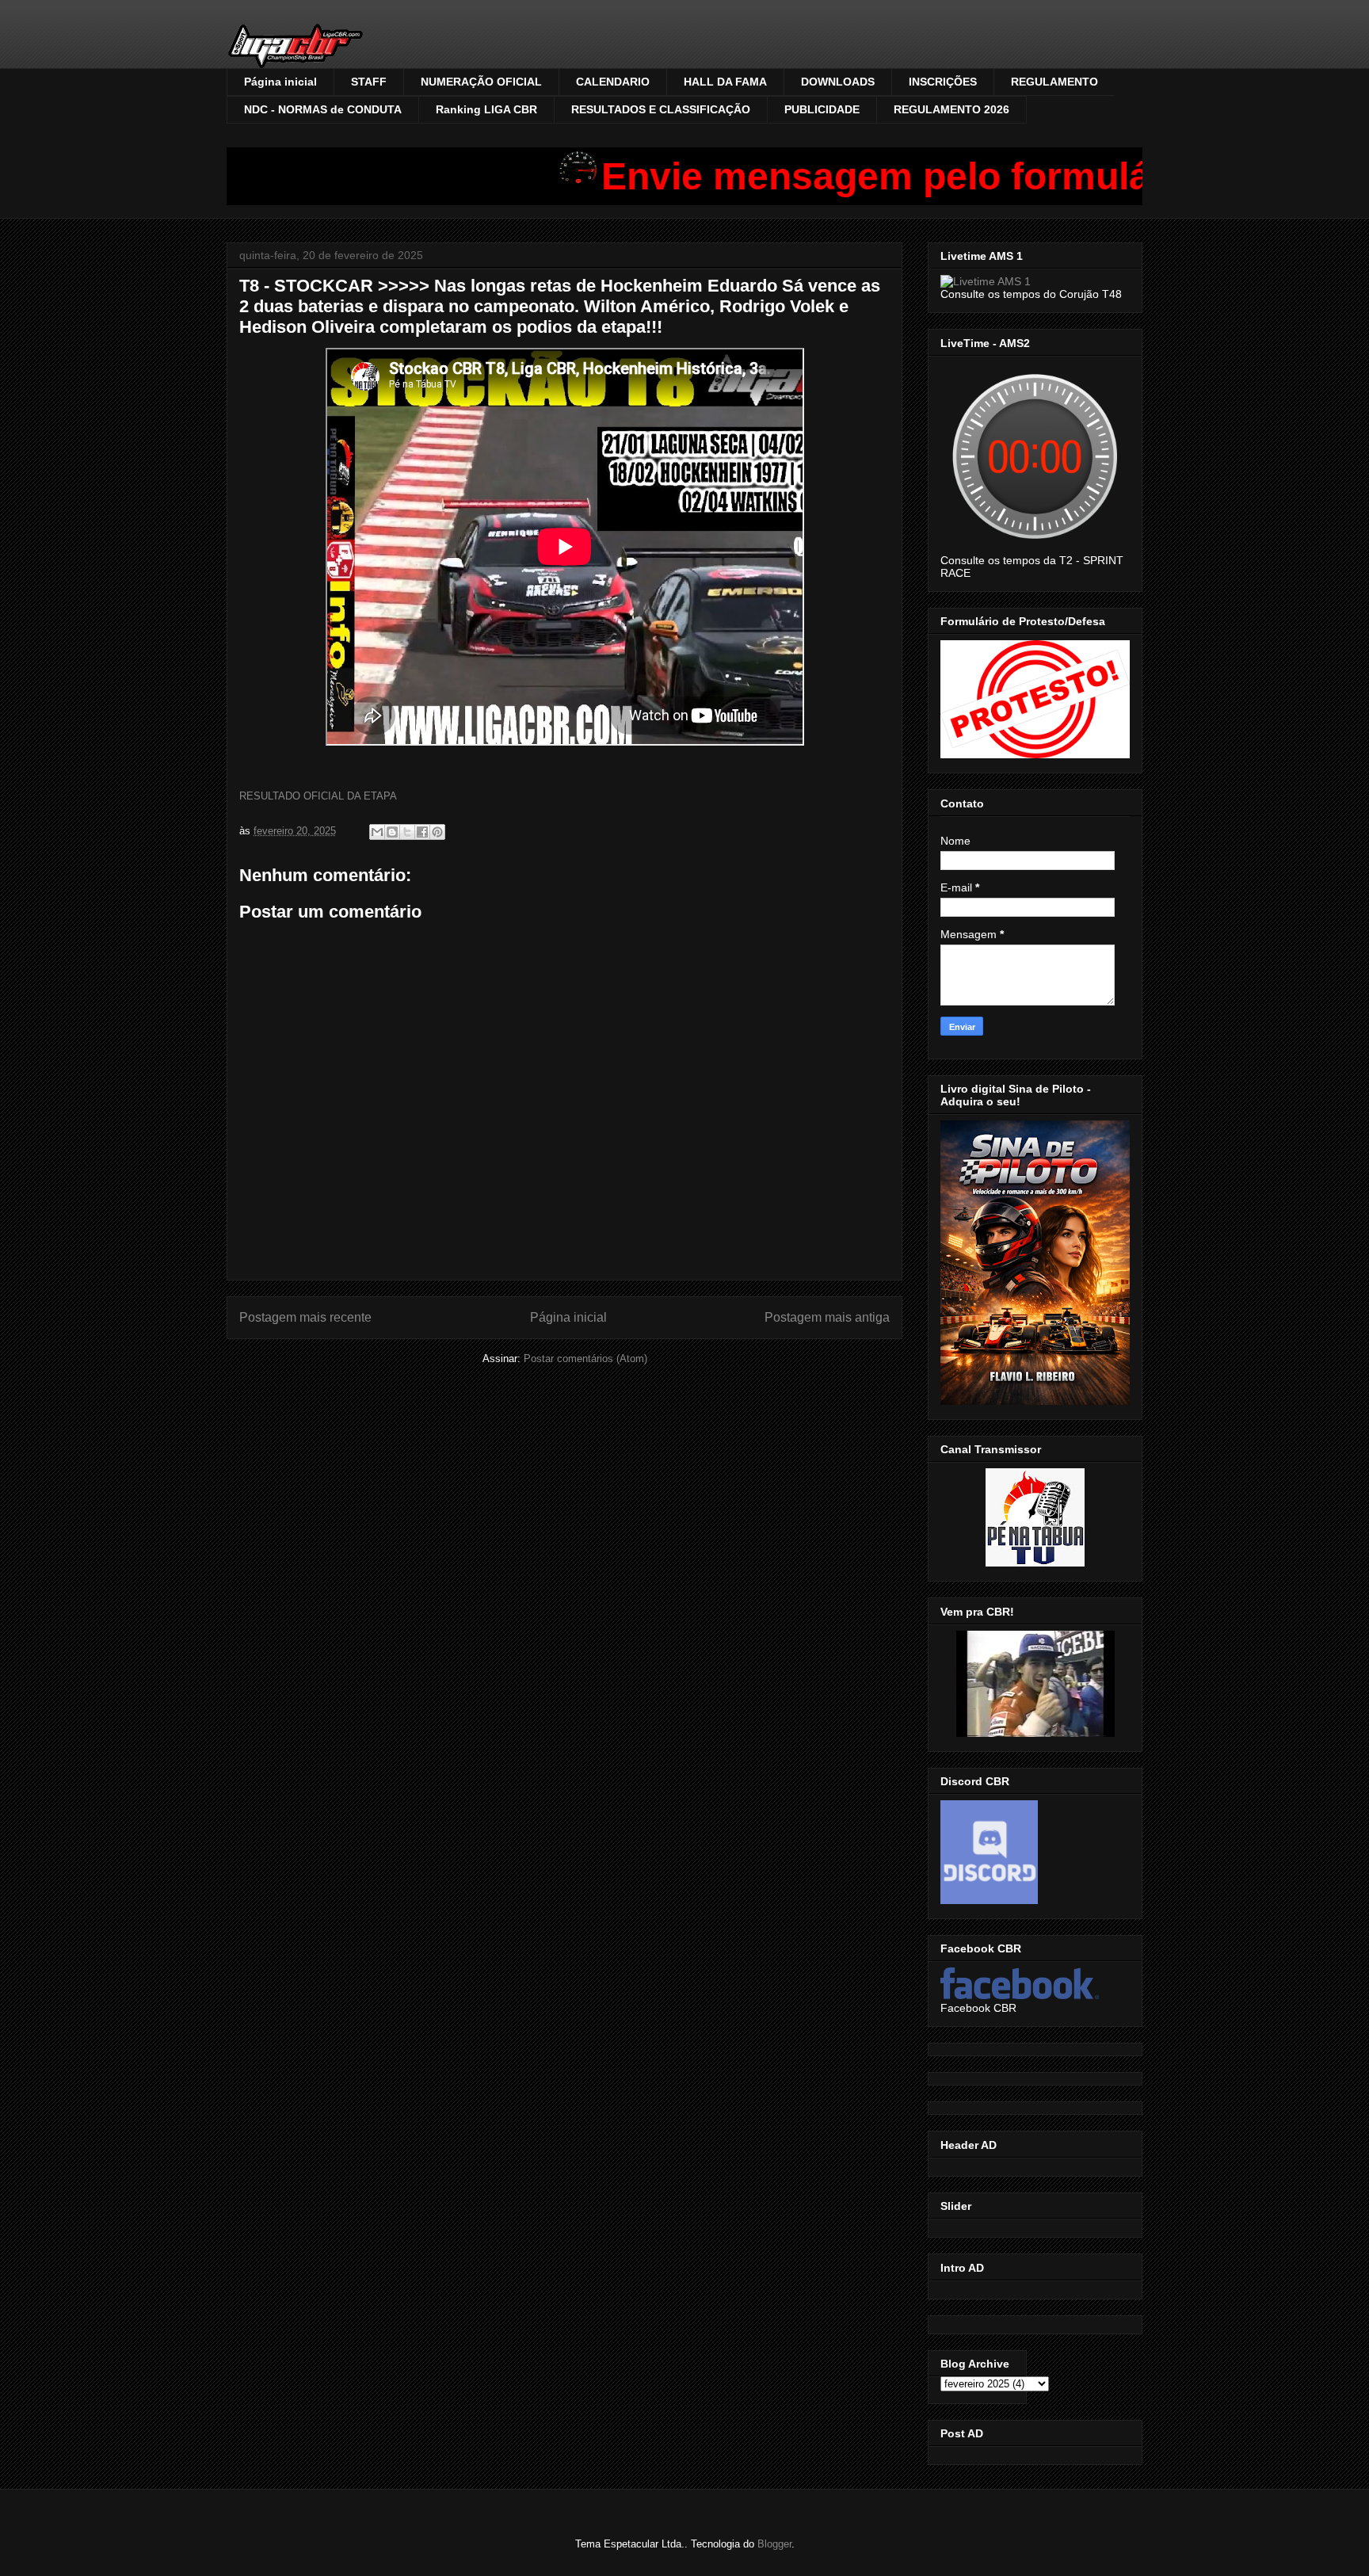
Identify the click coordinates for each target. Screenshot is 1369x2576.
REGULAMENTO (1054, 82)
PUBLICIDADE (822, 109)
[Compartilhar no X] (407, 832)
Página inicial (280, 82)
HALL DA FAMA (725, 82)
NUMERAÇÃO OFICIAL (481, 82)
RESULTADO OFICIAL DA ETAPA (318, 796)
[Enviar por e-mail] (377, 832)
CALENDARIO (613, 82)
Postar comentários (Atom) (585, 1359)
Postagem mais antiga (827, 1317)
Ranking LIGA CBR (486, 109)
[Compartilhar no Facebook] (422, 832)
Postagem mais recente (305, 1317)
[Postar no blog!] (392, 832)
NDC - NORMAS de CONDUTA (323, 109)
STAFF (369, 82)
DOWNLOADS (838, 82)
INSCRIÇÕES (943, 82)
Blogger (774, 2544)
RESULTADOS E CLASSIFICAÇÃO (661, 109)
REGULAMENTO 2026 (951, 109)
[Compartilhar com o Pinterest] (437, 832)
